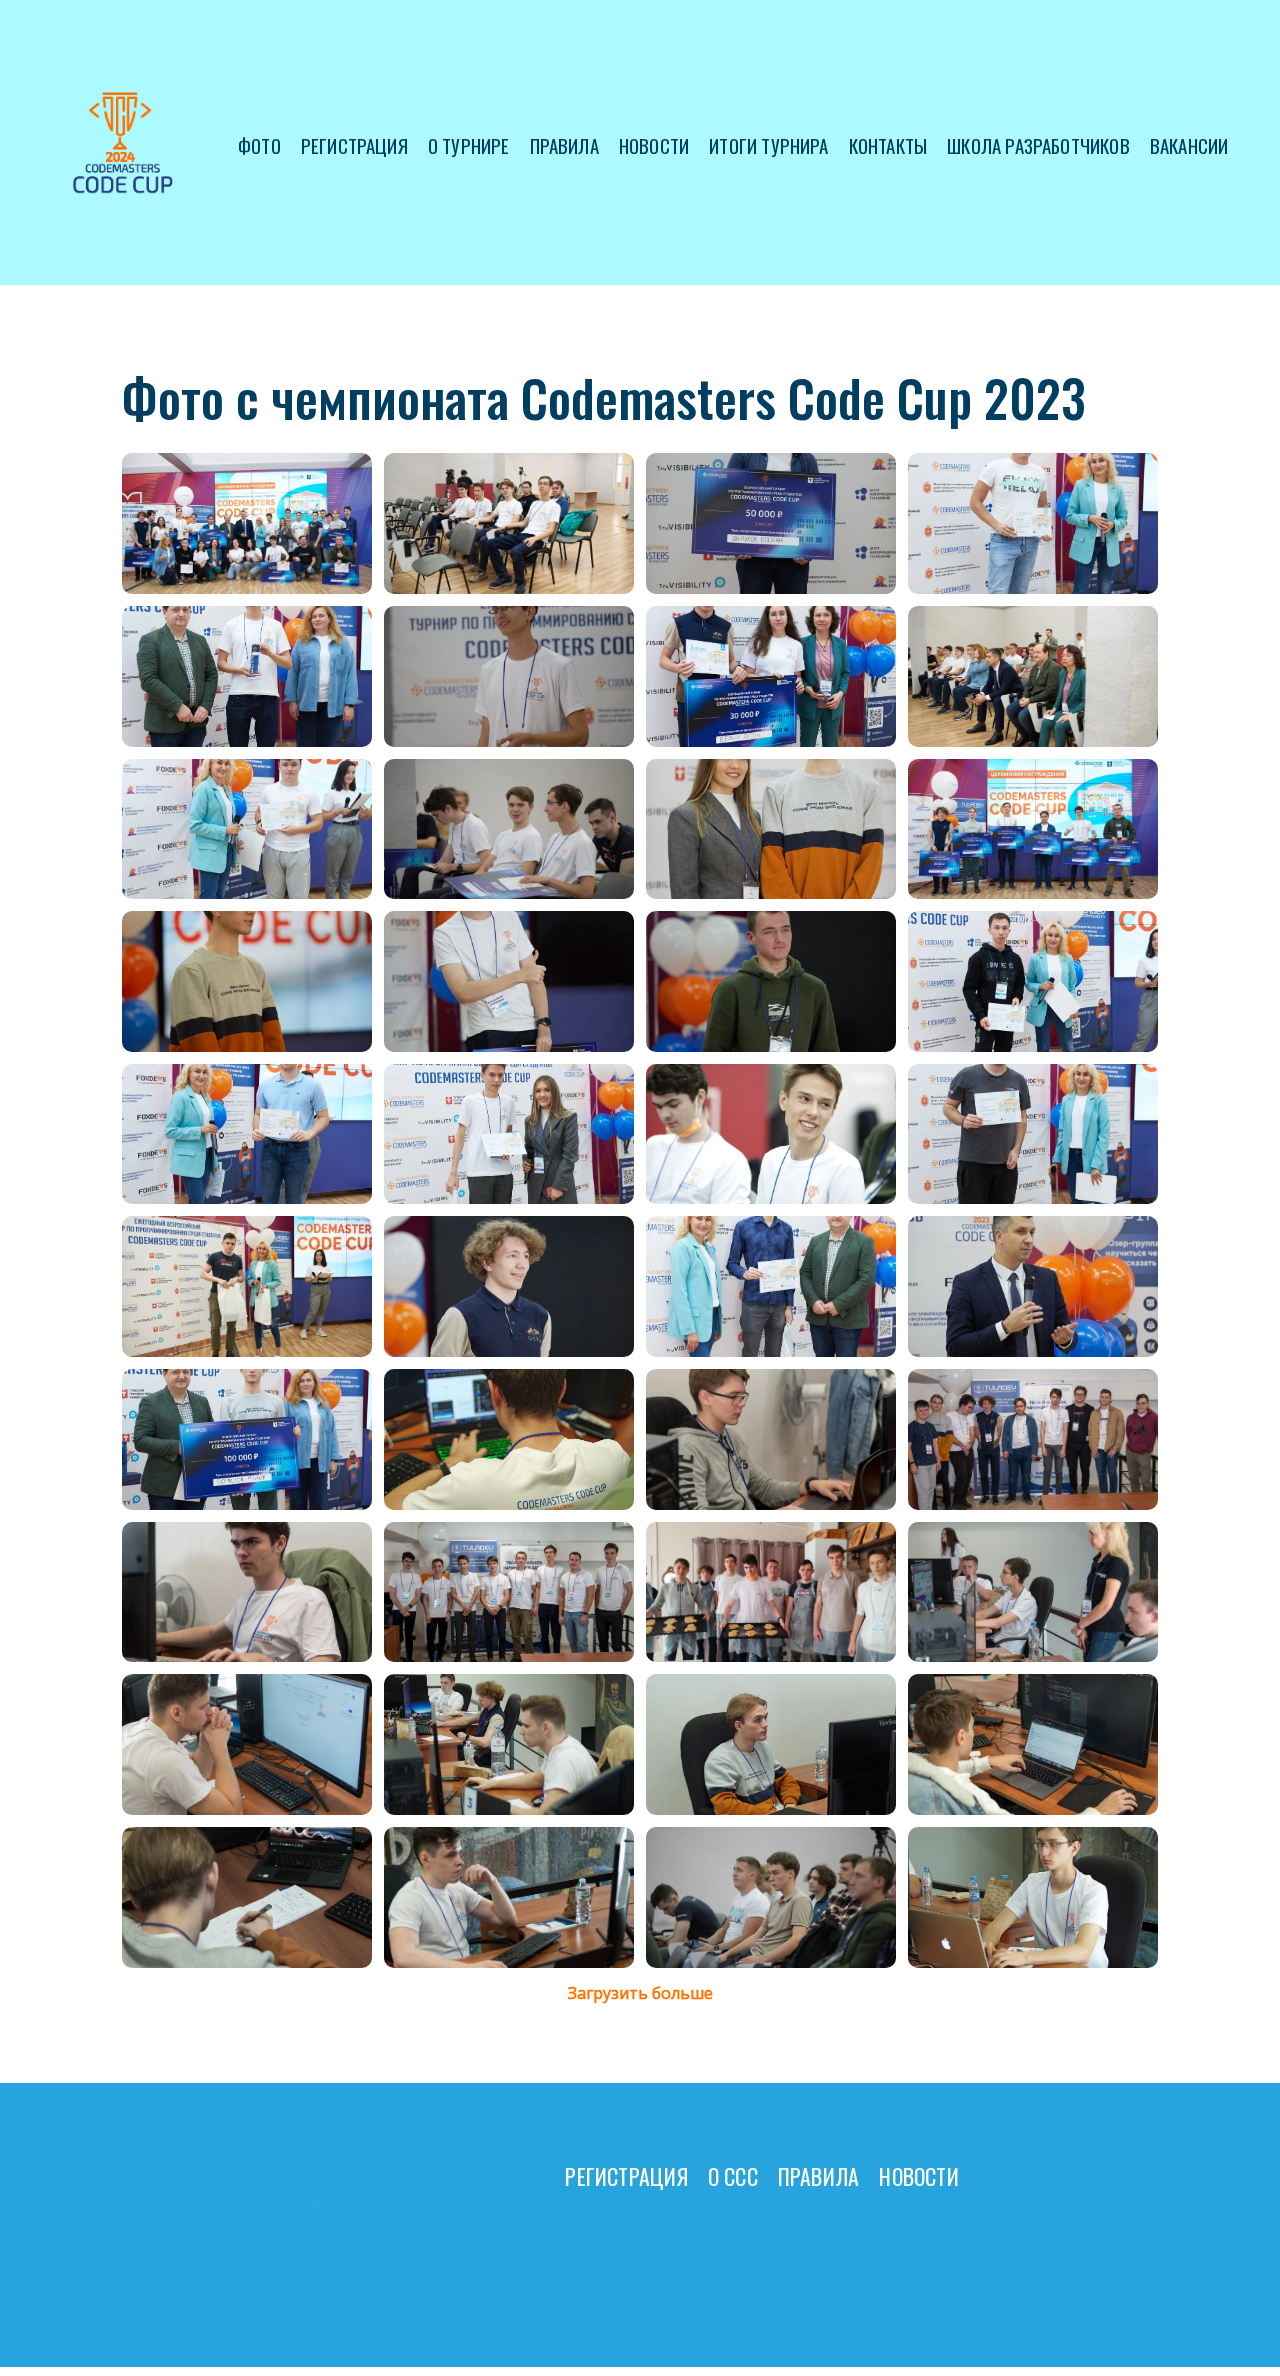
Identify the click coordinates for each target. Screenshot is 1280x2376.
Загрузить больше (640, 1993)
